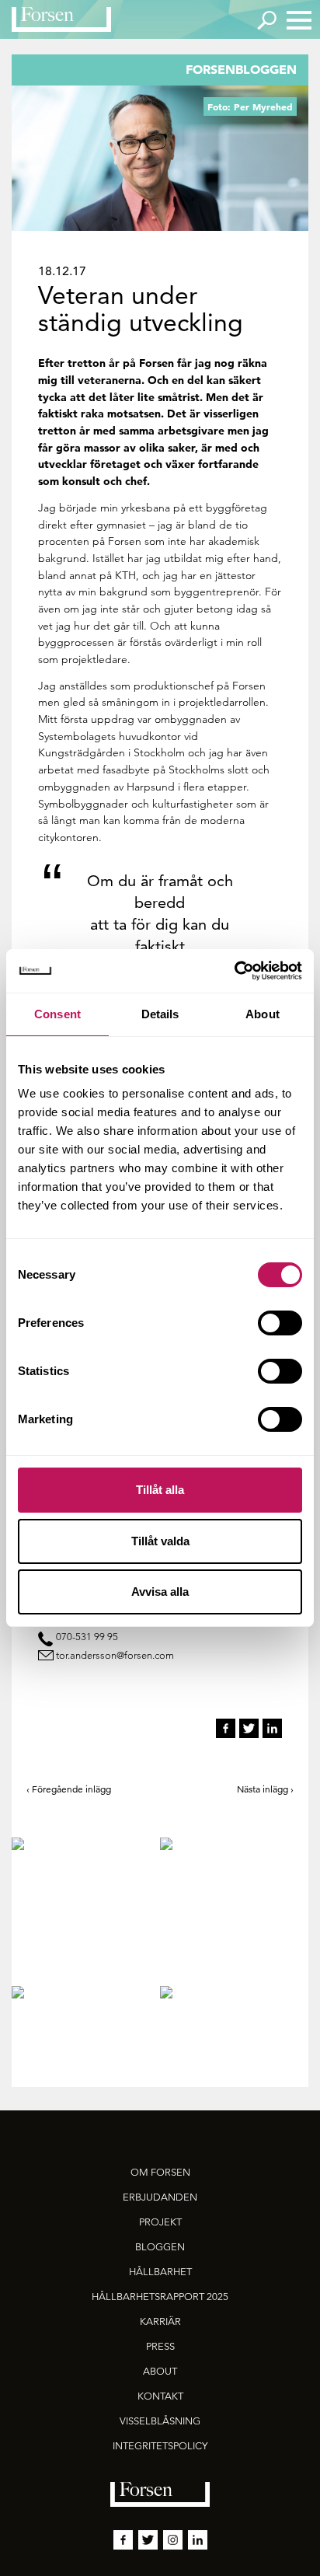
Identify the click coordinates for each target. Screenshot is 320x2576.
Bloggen (160, 2247)
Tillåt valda (160, 1541)
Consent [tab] (57, 1014)
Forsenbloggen (241, 69)
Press (160, 2346)
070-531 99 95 (87, 1637)
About (160, 2371)
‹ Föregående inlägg (69, 1789)
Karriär (160, 2321)
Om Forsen (160, 2172)
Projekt (160, 2222)
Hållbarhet (160, 2272)
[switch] (280, 1323)
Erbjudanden (160, 2197)
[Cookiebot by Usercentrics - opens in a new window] (234, 971)
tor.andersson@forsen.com (115, 1655)
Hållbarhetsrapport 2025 (160, 2297)
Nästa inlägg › (265, 1789)
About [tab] (263, 1014)
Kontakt (160, 2396)
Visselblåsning (160, 2421)
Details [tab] (160, 1014)
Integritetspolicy (160, 2446)
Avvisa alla (160, 1592)
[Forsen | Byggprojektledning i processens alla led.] (61, 19)
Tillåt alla (160, 1490)
